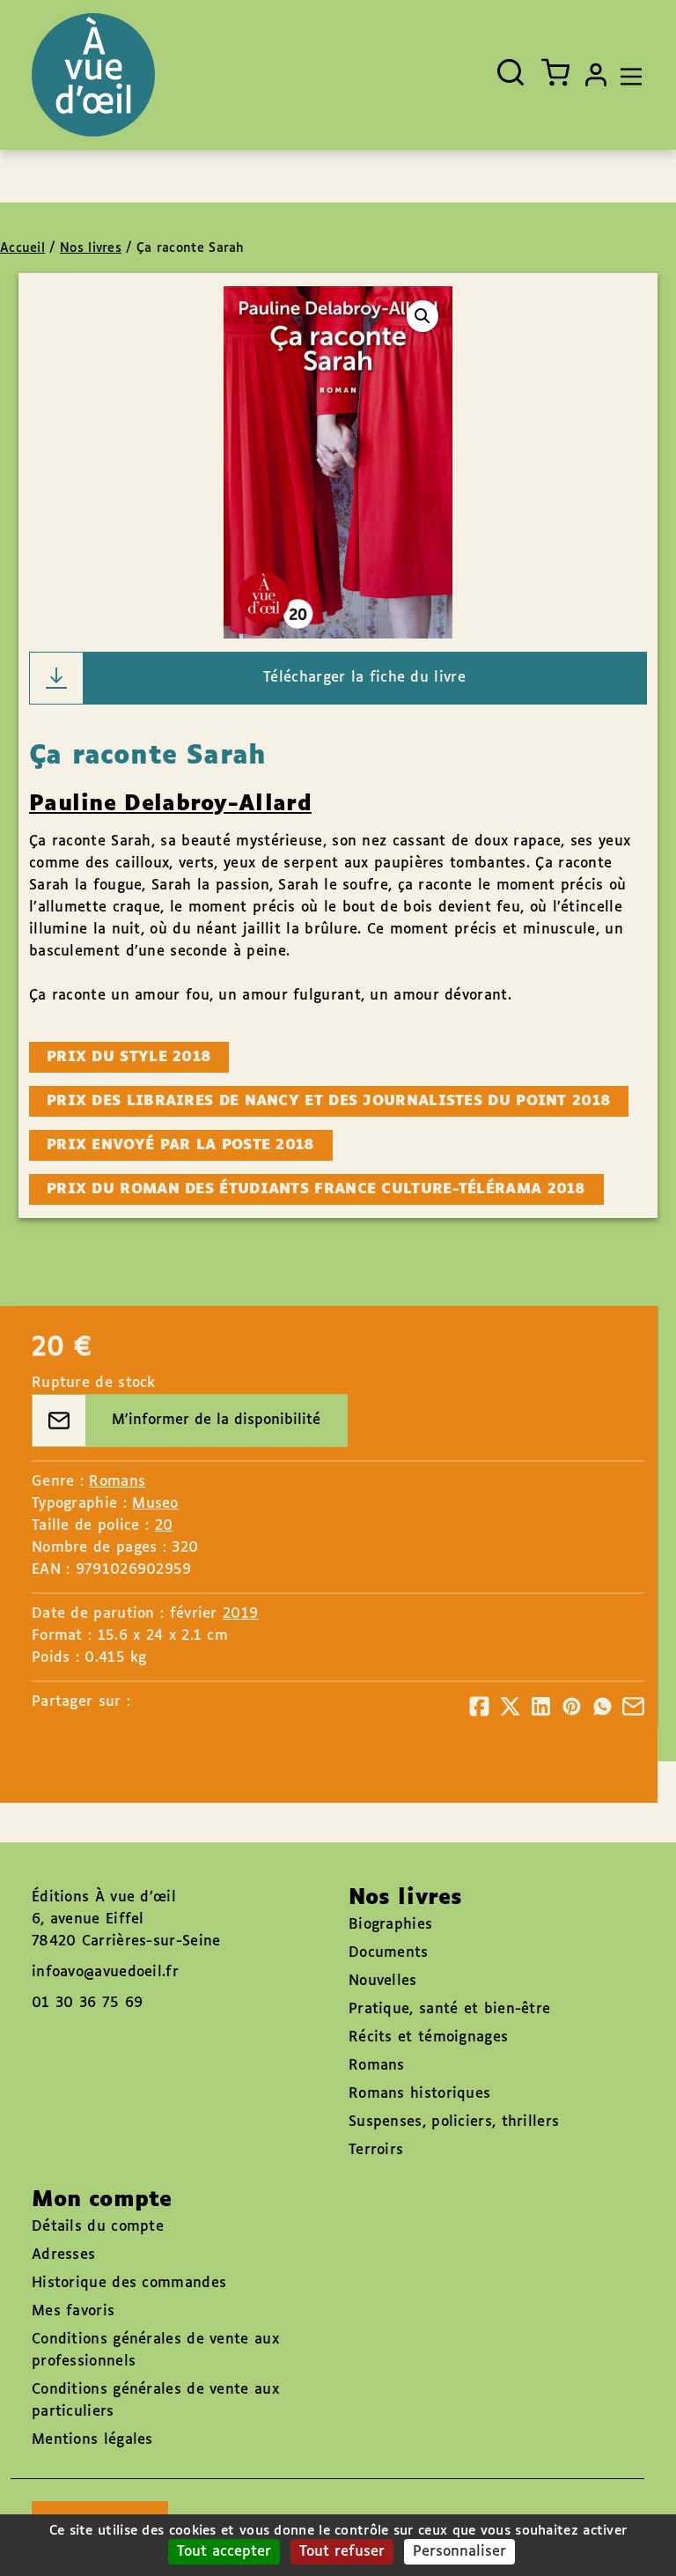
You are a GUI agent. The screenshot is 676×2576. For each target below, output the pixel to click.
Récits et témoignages (428, 2037)
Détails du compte (98, 2227)
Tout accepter (224, 2552)
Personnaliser (459, 2552)
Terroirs (376, 2150)
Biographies (390, 1925)
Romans (117, 1482)
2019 (240, 1614)
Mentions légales (92, 2440)
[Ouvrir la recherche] (511, 72)
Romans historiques (419, 2094)
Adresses (63, 2255)
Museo (155, 1504)
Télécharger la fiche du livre (364, 678)
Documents (389, 1953)
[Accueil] (93, 75)
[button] (422, 316)
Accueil (22, 248)
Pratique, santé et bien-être (449, 2009)
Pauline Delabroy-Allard (170, 804)
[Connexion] (596, 75)
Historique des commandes (129, 2283)
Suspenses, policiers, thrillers (454, 2122)
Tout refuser (342, 2552)
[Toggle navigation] (627, 75)
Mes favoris (73, 2311)
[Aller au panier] (555, 72)
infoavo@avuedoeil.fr (105, 1972)
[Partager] (479, 1706)
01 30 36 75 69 (87, 2003)
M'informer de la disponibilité (216, 1420)
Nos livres (91, 248)
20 (164, 1526)
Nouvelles (383, 1981)
